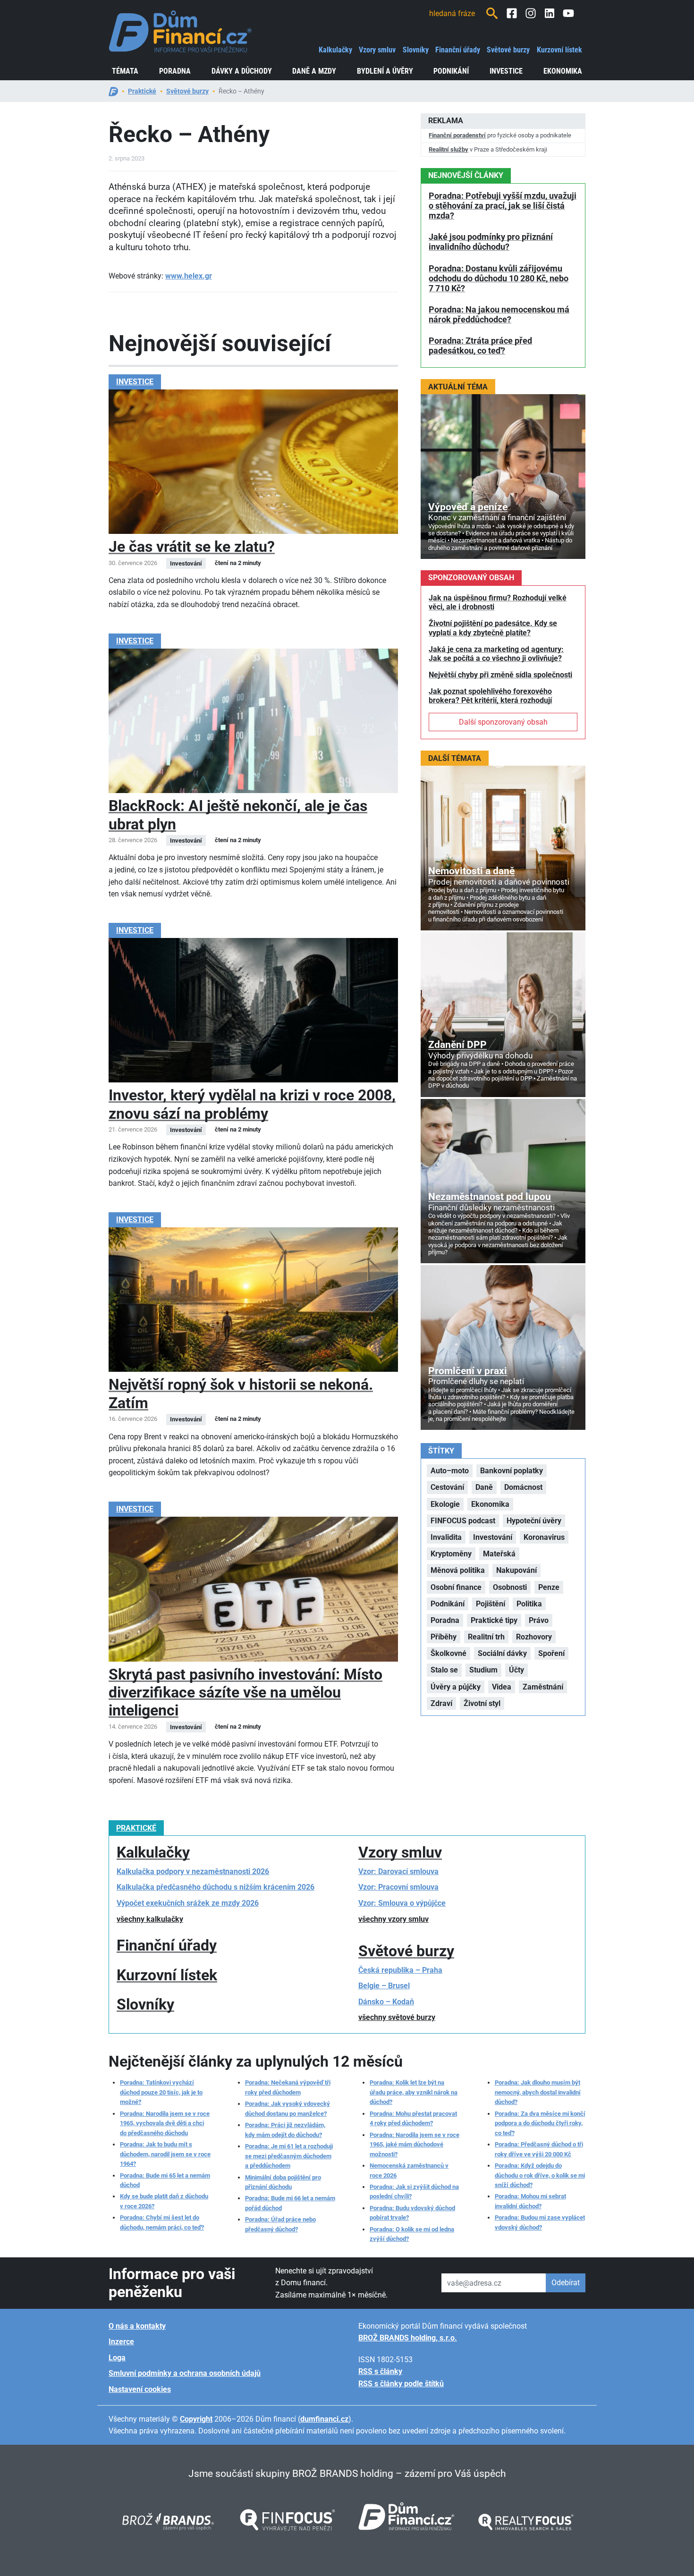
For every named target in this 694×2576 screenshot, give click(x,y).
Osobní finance (456, 1587)
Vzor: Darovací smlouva (398, 1871)
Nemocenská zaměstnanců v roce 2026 (409, 2170)
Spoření (551, 1653)
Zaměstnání (543, 1687)
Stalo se (444, 1670)
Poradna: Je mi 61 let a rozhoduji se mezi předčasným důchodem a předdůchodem (289, 2156)
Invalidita (446, 1537)
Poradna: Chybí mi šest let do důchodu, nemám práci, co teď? (162, 2222)
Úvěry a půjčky (456, 1687)
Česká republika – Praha (400, 1970)
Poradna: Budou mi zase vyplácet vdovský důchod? (540, 2222)
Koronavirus (544, 1537)
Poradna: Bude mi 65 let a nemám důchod (165, 2180)
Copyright (196, 2419)
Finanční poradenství (457, 135)
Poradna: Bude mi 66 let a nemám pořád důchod (290, 2203)
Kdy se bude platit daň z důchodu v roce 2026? (164, 2201)
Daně (484, 1487)
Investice (506, 71)
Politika (529, 1604)
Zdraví (441, 1703)
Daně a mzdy (314, 71)
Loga (117, 2358)
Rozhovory (534, 1637)
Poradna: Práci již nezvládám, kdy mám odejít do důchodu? (285, 2130)
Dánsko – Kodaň (386, 2002)
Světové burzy (508, 50)
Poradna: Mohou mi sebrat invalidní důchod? (530, 2201)
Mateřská (499, 1554)
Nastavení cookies (140, 2389)
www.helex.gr (189, 276)
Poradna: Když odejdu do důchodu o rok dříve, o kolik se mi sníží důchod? (540, 2175)
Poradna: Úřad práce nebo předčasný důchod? (280, 2224)
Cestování (447, 1487)
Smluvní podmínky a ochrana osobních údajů (185, 2373)
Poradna (175, 71)
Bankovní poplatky (512, 1471)
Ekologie (445, 1504)
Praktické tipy (494, 1620)
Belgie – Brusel (384, 1986)
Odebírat (566, 2283)
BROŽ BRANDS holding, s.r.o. (408, 2338)
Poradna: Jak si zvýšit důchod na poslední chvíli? (414, 2192)
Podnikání (451, 71)
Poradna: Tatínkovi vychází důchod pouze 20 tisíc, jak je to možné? (161, 2092)
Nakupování (516, 1570)
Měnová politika (458, 1570)
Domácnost (523, 1487)
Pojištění (491, 1604)
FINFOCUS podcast (463, 1521)
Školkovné (449, 1653)
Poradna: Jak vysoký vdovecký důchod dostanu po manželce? (288, 2108)
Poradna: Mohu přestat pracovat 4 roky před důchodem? (413, 2118)
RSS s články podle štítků (401, 2384)
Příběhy (444, 1637)
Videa (502, 1687)
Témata (125, 71)
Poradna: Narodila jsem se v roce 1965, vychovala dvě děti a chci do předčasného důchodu (165, 2123)
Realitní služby (449, 149)
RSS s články (380, 2371)
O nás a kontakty (137, 2326)
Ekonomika (563, 71)
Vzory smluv (377, 50)
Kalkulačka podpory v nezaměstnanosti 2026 (193, 1871)
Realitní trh (486, 1637)
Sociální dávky (502, 1653)
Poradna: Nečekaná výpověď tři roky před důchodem (288, 2087)
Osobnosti (510, 1587)
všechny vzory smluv (394, 1919)
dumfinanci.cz (324, 2419)
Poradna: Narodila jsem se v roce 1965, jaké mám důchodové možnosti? (415, 2145)
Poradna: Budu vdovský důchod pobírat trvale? (412, 2213)
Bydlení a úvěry (385, 71)
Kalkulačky (335, 50)
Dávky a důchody (242, 71)
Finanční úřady (458, 50)
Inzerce (121, 2342)
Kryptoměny (451, 1554)
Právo (539, 1620)
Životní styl (482, 1703)
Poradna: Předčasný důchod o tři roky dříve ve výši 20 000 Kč (539, 2149)
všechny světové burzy (397, 2017)
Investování (493, 1537)
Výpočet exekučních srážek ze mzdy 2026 (188, 1903)
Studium (483, 1670)
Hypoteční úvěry (534, 1521)
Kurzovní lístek (559, 50)
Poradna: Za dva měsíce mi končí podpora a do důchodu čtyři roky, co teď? (540, 2123)
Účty (516, 1670)
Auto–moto (450, 1471)
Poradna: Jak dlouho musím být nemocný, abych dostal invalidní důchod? (538, 2092)
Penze (549, 1587)
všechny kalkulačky (150, 1919)
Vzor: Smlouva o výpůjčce (402, 1903)
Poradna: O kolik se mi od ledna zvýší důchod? (412, 2234)
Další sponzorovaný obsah (503, 722)
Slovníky (416, 50)
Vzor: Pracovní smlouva (398, 1887)
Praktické (142, 91)
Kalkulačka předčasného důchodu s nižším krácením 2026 (216, 1887)
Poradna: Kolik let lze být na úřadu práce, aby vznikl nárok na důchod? (414, 2092)
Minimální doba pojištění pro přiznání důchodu (283, 2182)
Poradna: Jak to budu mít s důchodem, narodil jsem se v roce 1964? (165, 2154)
